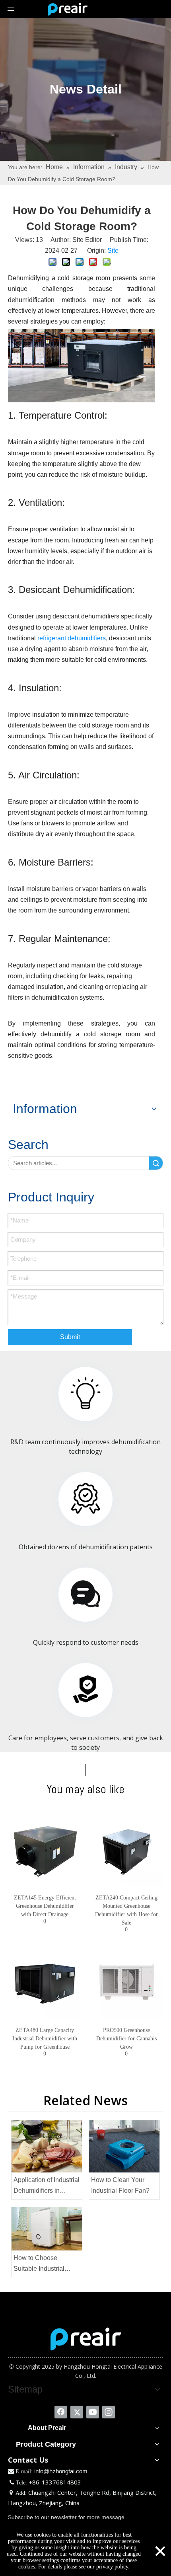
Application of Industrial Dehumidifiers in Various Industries (47, 2186)
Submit (70, 1337)
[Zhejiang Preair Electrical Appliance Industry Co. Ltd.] (86, 2339)
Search (156, 1163)
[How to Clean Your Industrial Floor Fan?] (124, 2146)
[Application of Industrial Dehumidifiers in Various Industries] (47, 2146)
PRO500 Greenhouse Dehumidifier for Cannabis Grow (126, 2039)
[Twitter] (77, 2412)
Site (113, 251)
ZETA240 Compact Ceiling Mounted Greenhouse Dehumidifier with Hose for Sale (126, 1910)
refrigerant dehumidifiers (72, 638)
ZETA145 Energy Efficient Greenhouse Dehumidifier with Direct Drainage (45, 1906)
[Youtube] (93, 2412)
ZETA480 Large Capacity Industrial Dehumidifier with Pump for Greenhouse (45, 2039)
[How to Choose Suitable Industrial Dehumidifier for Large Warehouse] (47, 2229)
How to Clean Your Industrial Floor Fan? (120, 2185)
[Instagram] (109, 2412)
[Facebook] (61, 2412)
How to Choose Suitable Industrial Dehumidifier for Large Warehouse (45, 2264)
